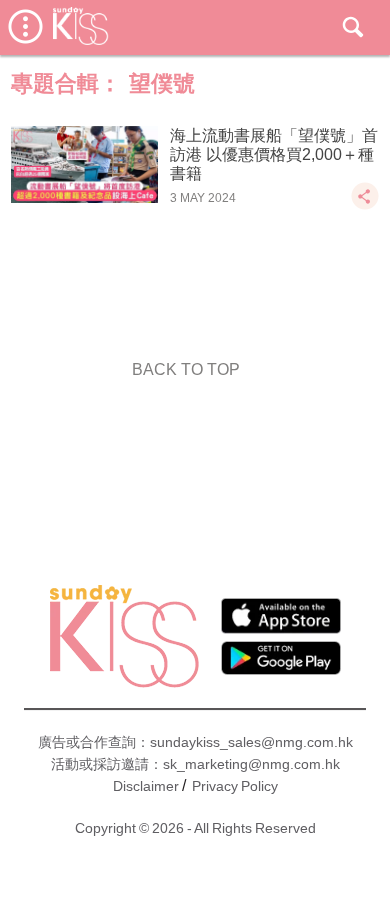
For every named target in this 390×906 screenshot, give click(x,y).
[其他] (365, 205)
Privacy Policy (235, 786)
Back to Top (186, 369)
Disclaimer (146, 786)
